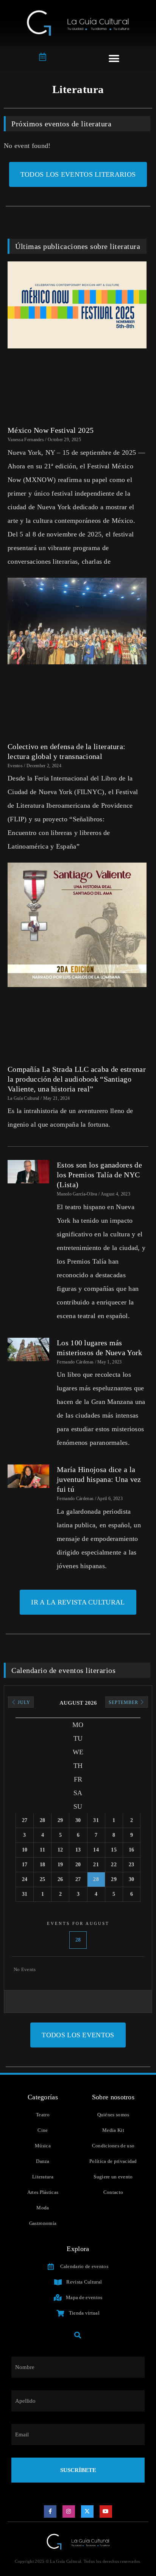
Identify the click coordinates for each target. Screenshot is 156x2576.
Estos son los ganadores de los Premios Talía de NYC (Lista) (99, 1175)
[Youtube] (106, 2512)
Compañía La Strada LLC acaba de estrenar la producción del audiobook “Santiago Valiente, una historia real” (77, 1079)
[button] (114, 58)
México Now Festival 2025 (51, 430)
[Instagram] (69, 2512)
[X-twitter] (87, 2512)
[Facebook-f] (50, 2512)
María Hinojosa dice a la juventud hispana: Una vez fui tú (99, 1479)
